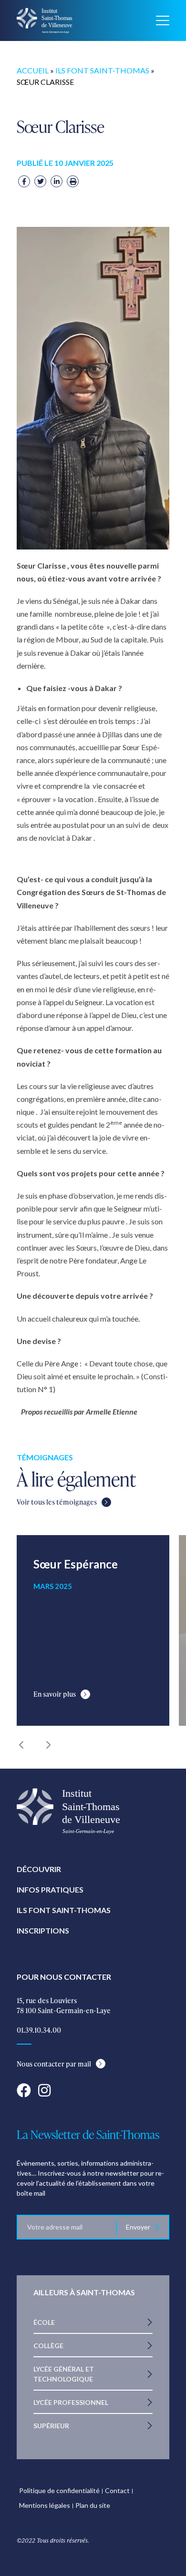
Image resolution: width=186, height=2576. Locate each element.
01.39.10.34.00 (39, 2030)
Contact (117, 2490)
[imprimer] (73, 181)
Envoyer (138, 2227)
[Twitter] (40, 181)
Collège (48, 2346)
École (44, 2322)
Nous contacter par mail (54, 2064)
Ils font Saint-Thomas (102, 70)
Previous (21, 1745)
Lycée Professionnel (71, 2402)
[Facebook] (24, 181)
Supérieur (51, 2426)
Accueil (33, 70)
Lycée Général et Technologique (64, 2374)
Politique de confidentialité (59, 2490)
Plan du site (93, 2505)
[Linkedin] (57, 181)
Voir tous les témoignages (57, 1502)
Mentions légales (45, 2505)
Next (48, 1745)
